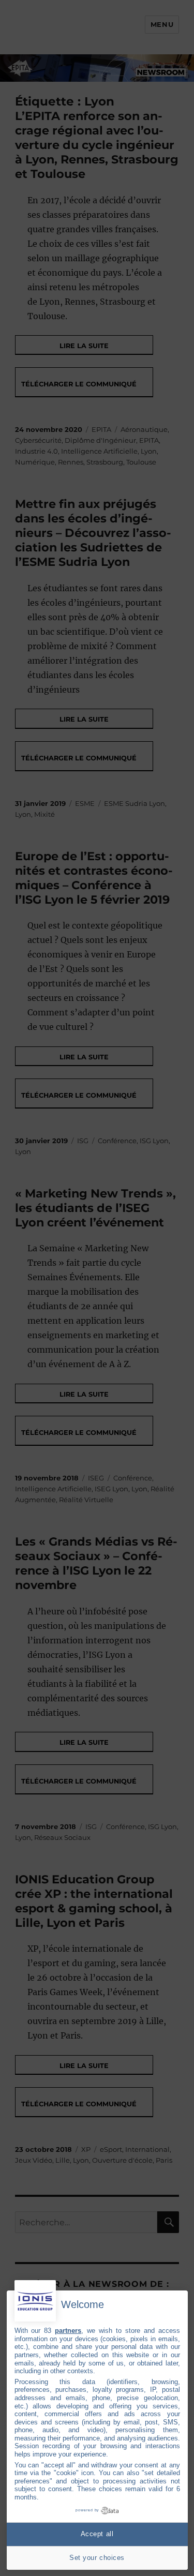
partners (68, 2331)
